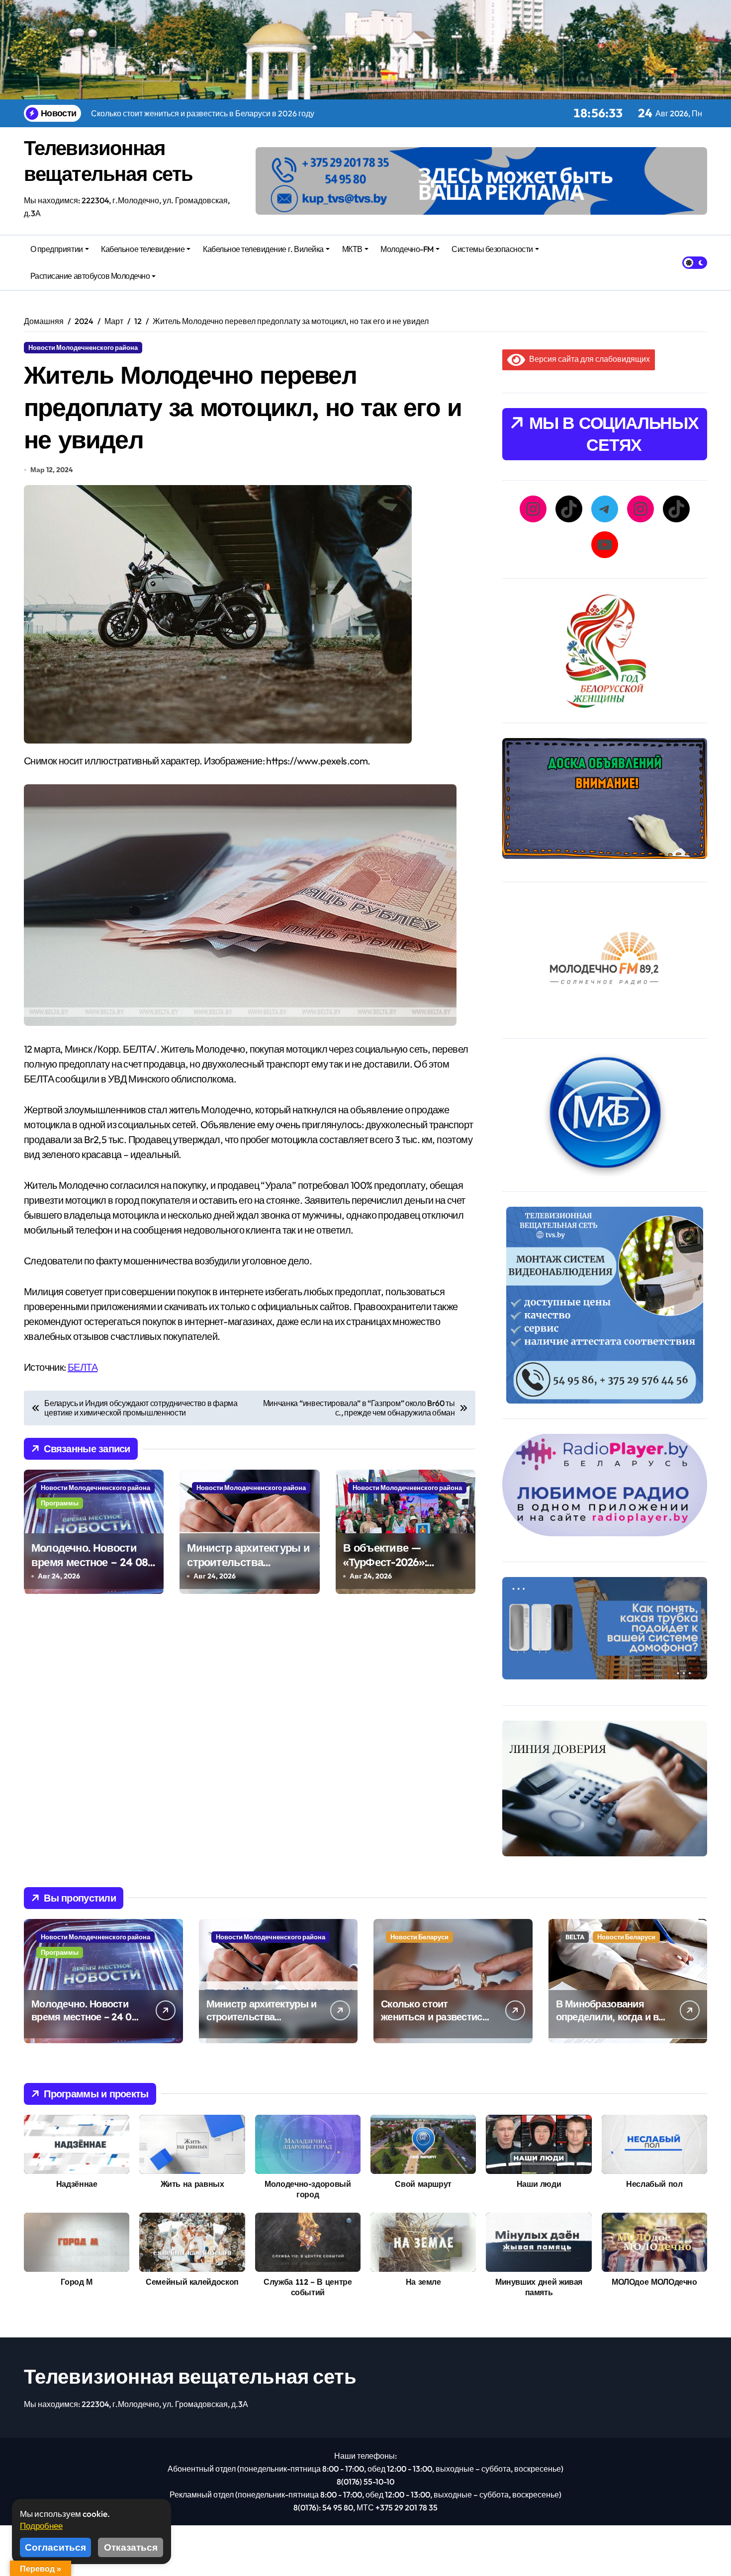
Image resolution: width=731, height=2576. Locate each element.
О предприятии (57, 249)
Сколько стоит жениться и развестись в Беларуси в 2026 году (435, 2017)
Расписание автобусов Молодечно (90, 276)
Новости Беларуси (419, 1937)
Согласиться (55, 2547)
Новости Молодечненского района (83, 347)
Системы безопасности (492, 249)
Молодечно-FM (407, 249)
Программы (60, 1503)
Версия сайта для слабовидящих (588, 359)
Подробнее (41, 2526)
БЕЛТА (83, 1367)
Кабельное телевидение (143, 249)
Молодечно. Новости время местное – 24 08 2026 (90, 1562)
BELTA (575, 1937)
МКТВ (352, 249)
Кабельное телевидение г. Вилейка (263, 249)
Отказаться (131, 2547)
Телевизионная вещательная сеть (190, 2376)
